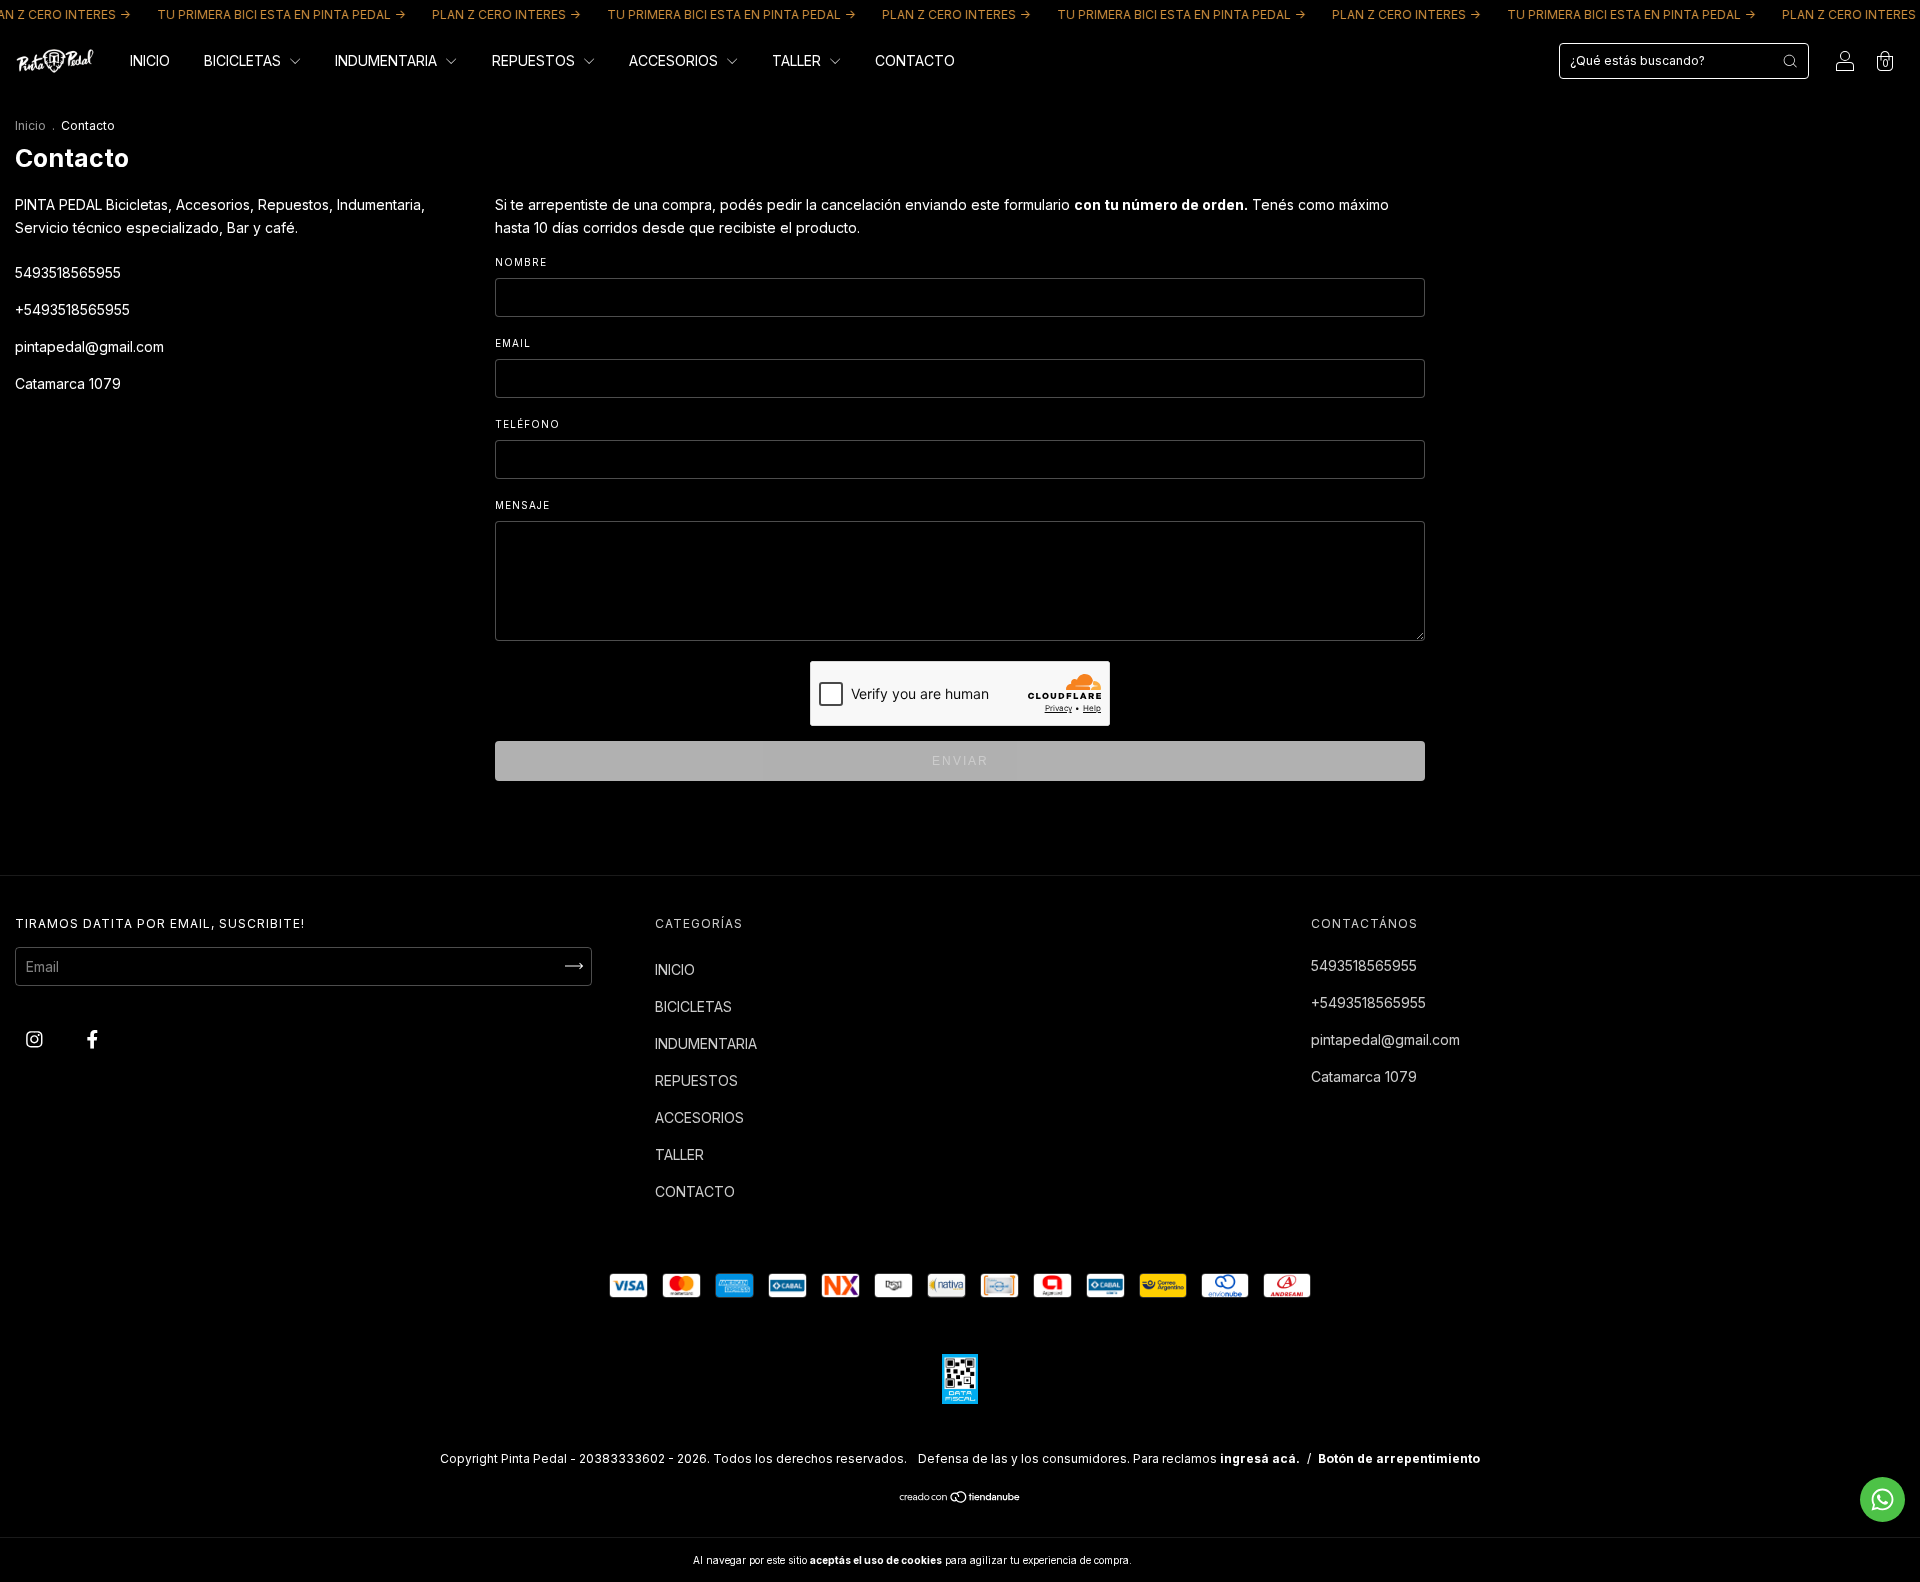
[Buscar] (1790, 61)
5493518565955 (68, 272)
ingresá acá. (1260, 1458)
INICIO (150, 60)
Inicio (30, 125)
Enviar (960, 761)
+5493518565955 (72, 309)
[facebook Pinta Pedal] (92, 1038)
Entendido (1187, 1560)
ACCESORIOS (675, 60)
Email (513, 343)
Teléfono (527, 424)
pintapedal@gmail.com (89, 346)
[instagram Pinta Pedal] (36, 1038)
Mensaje (522, 505)
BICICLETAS (244, 60)
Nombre (521, 262)
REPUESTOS (535, 60)
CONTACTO (915, 60)
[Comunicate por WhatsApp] (1882, 1499)
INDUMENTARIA (388, 60)
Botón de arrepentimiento (1399, 1458)
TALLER (798, 60)
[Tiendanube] (960, 1498)
